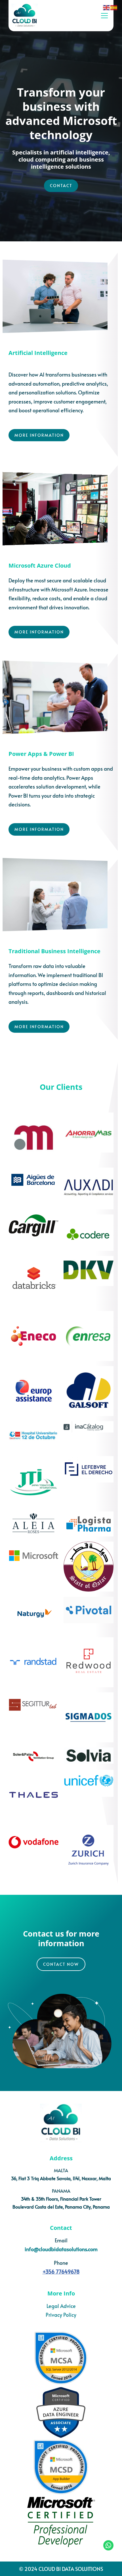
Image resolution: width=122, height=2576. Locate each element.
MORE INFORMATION (39, 435)
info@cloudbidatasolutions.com (61, 2249)
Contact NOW (61, 1964)
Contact (61, 186)
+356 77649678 (61, 2271)
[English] (107, 7)
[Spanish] (114, 7)
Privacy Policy (61, 2315)
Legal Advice (61, 2306)
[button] (104, 16)
